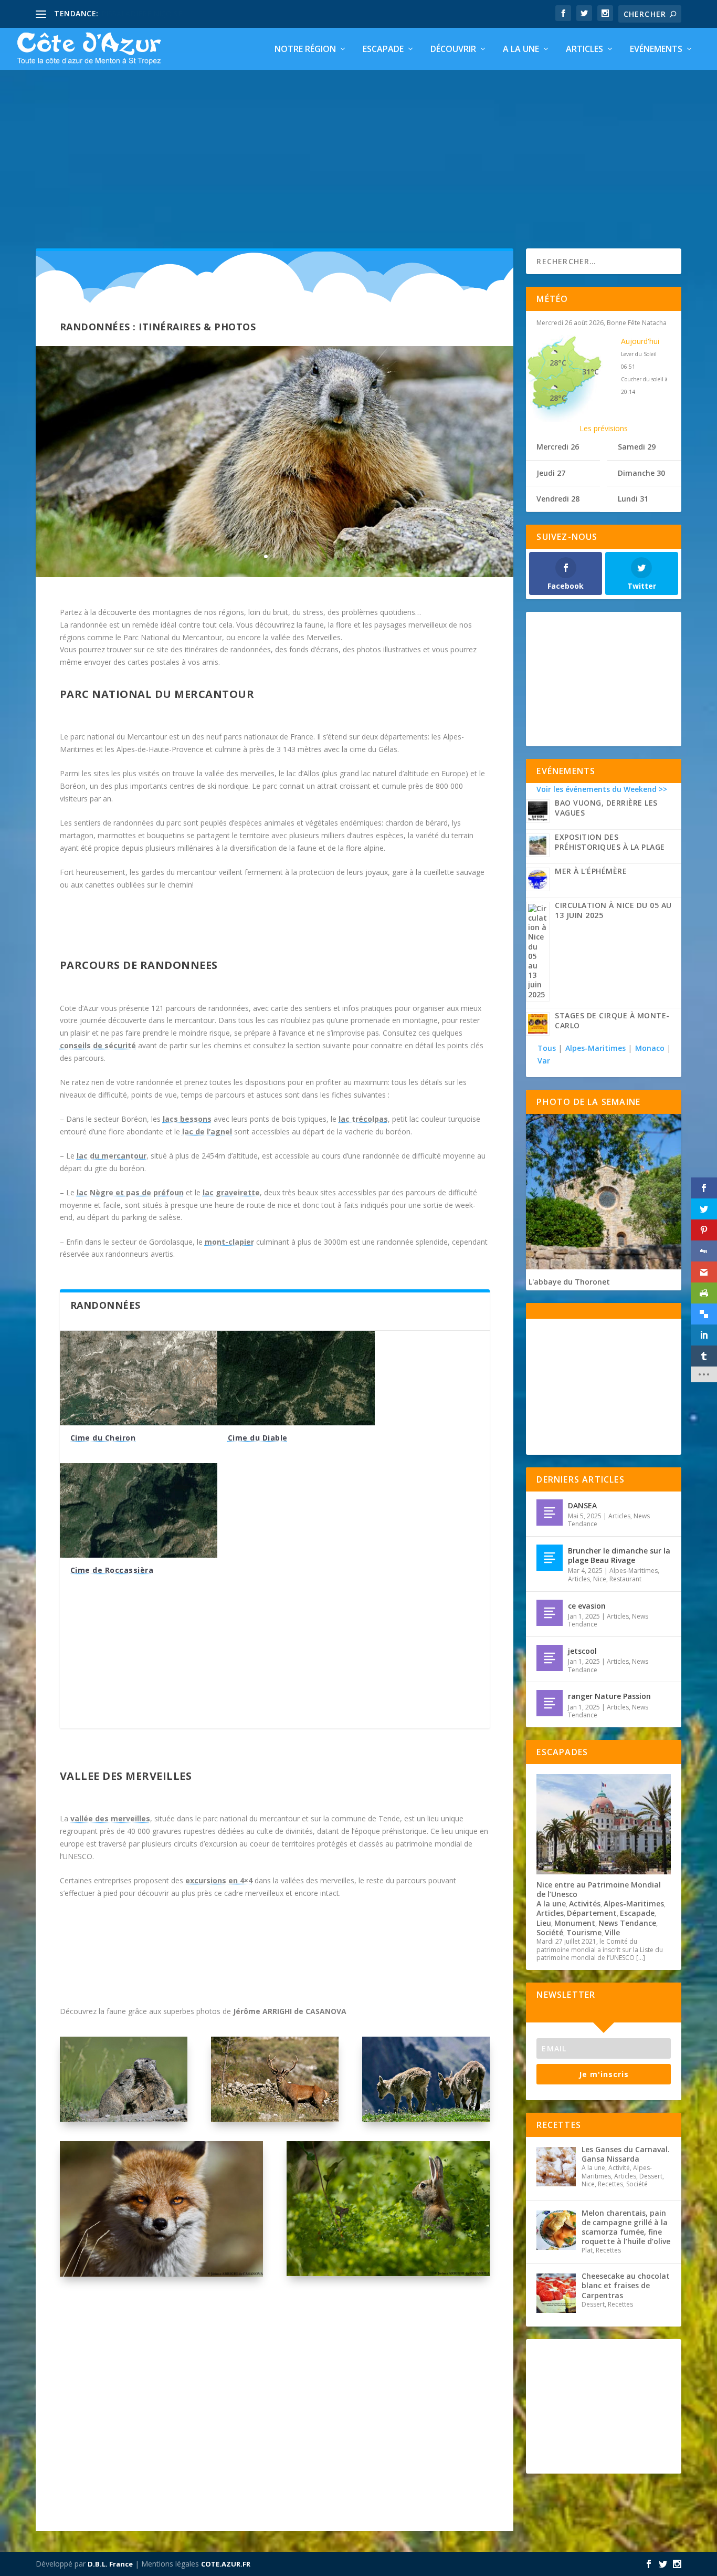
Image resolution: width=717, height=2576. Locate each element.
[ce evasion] (550, 1613)
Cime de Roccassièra (112, 1570)
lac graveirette (231, 1192)
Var (544, 1061)
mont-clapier (229, 1242)
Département (592, 1913)
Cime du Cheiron (103, 1438)
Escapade (383, 50)
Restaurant (625, 1579)
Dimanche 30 (641, 473)
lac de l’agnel (207, 1131)
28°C (558, 363)
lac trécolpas (363, 1119)
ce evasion (587, 1606)
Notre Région (305, 50)
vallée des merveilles (110, 1818)
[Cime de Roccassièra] (139, 1510)
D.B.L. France (110, 2564)
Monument (575, 1923)
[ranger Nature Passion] (550, 1703)
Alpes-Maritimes (595, 1048)
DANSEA (582, 1505)
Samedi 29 (637, 447)
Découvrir (453, 50)
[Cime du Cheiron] (139, 1378)
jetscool (582, 1651)
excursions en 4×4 (219, 1880)
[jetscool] (550, 1658)
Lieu (544, 1923)
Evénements (656, 50)
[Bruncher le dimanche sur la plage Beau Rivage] (550, 1558)
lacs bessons (187, 1119)
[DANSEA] (550, 1513)
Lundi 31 (633, 499)
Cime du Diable (258, 1438)
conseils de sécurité (98, 1045)
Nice (600, 1579)
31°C (591, 372)
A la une (521, 50)
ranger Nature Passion (609, 1696)
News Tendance (627, 1923)
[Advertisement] (358, 149)
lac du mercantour (112, 1156)
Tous (548, 1048)
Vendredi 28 (558, 499)
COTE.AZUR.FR (226, 2564)
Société (550, 1932)
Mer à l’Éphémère (591, 871)
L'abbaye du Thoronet (569, 1282)
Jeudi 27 (551, 473)
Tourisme (584, 1932)
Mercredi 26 (558, 447)
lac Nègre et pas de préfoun (130, 1192)
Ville (612, 1932)
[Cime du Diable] (296, 1378)
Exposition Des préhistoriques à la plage (610, 842)
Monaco (650, 1048)
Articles (584, 50)
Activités (585, 1904)
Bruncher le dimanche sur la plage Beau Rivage (619, 1555)
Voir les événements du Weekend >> (602, 789)
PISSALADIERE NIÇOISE (142, 13)
